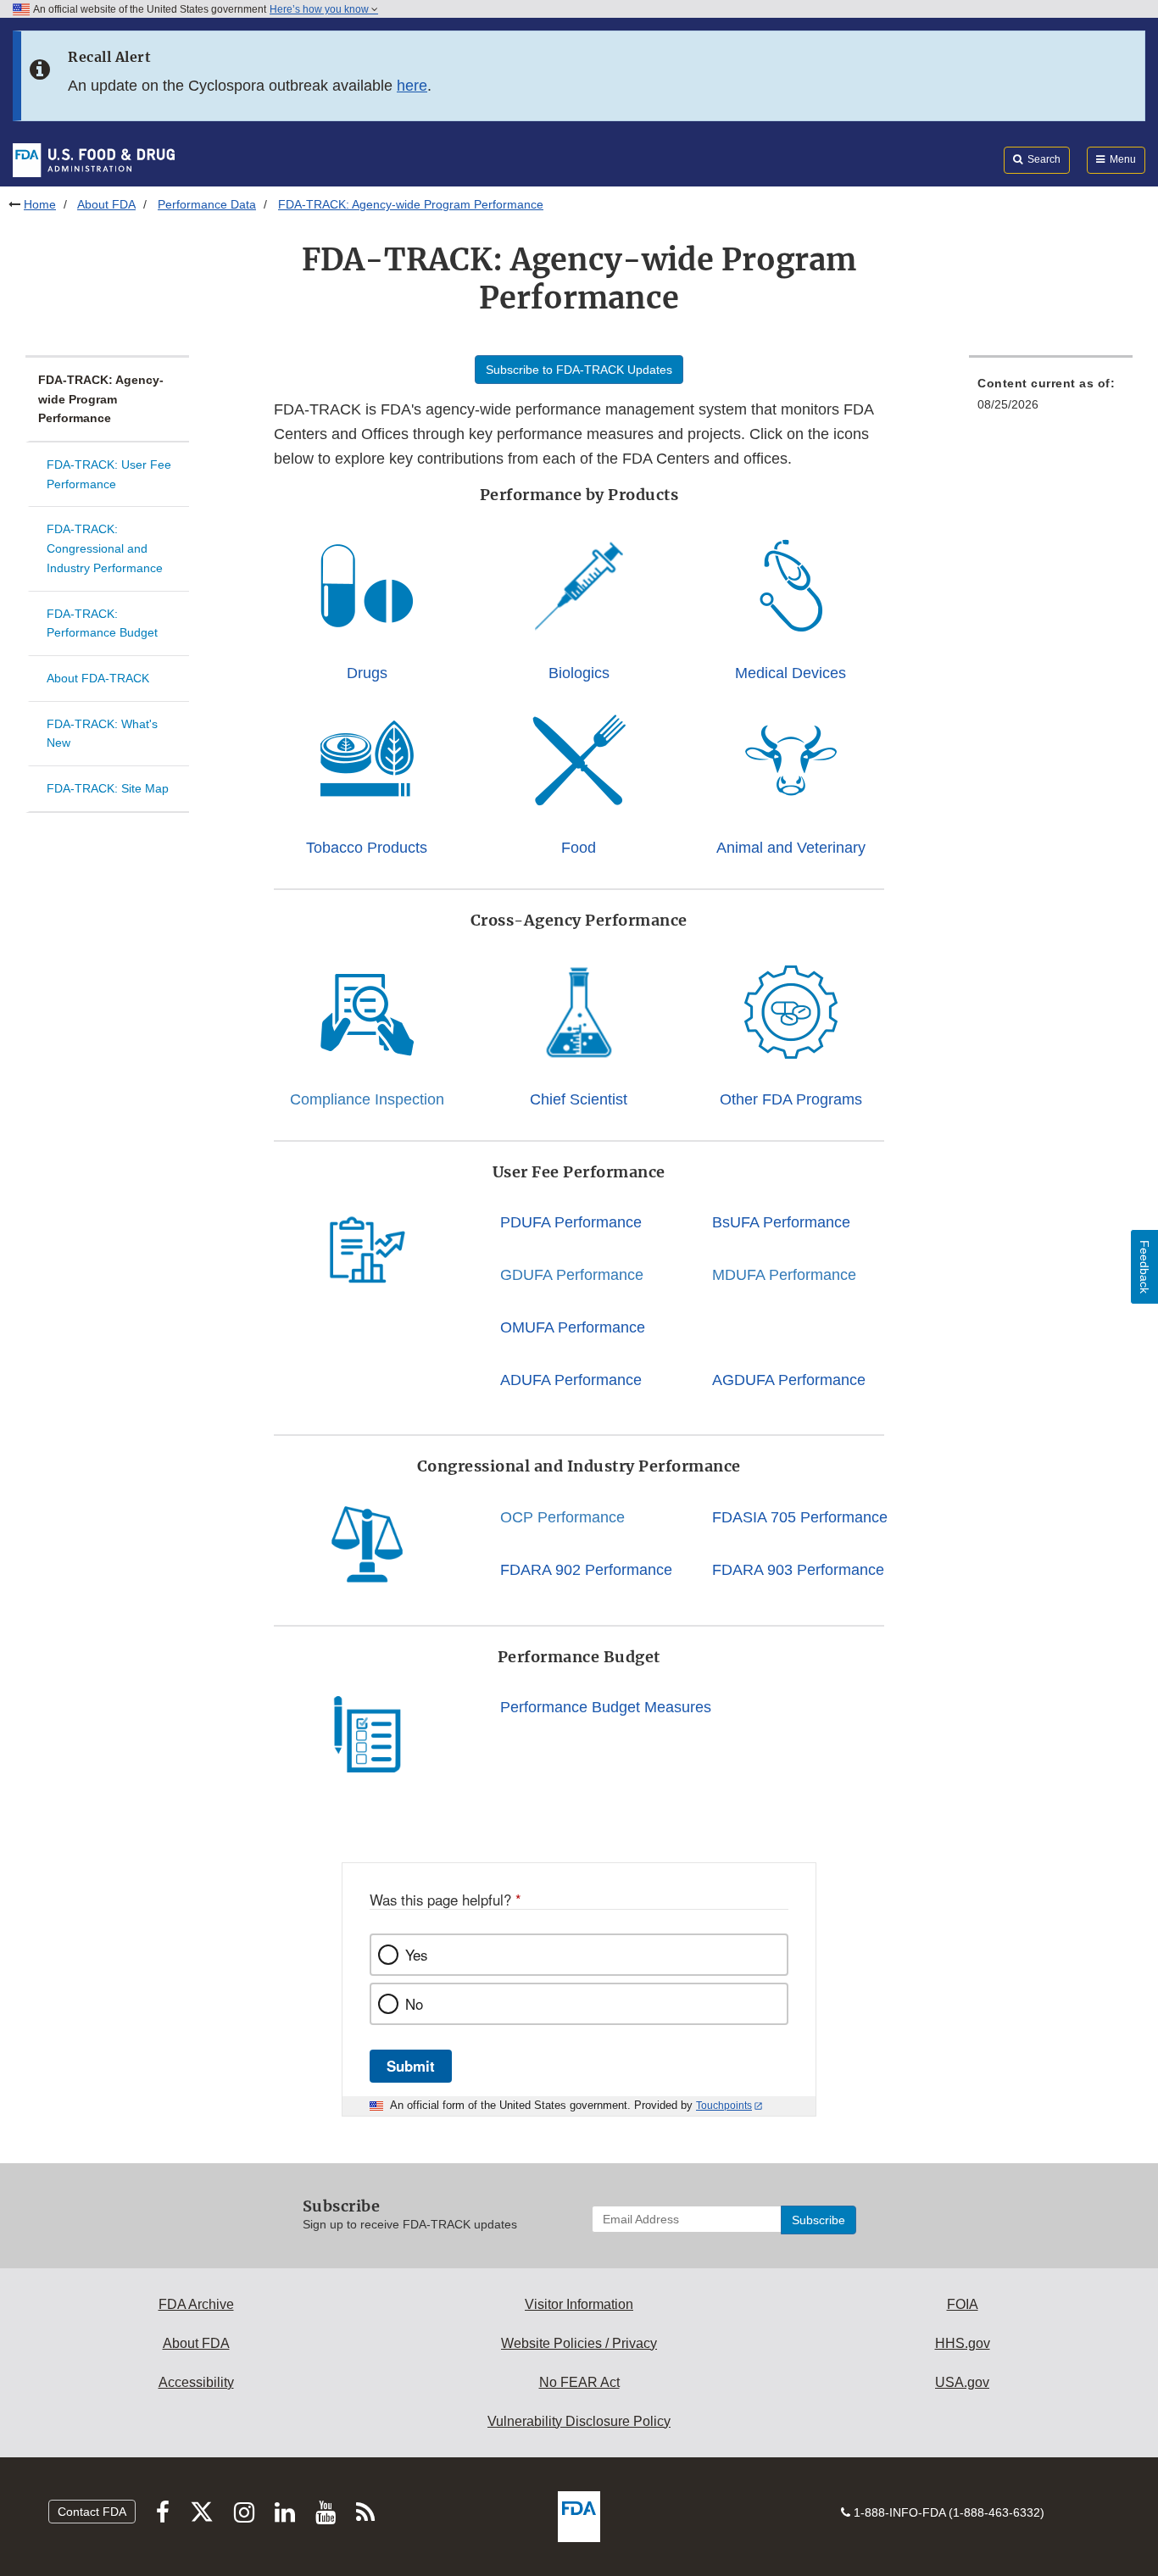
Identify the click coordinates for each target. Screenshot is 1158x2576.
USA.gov (962, 2382)
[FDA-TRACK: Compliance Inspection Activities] (367, 1012)
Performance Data (207, 204)
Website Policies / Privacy (579, 2343)
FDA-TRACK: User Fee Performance (109, 474)
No (414, 2004)
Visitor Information (579, 2304)
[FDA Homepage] (94, 159)
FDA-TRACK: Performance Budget (102, 623)
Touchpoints (724, 2106)
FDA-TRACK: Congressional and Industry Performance (105, 548)
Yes (416, 1955)
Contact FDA (92, 2512)
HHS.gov (963, 2343)
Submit (411, 2066)
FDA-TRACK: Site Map (108, 788)
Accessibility (196, 2382)
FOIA (963, 2304)
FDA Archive (196, 2304)
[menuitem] (1051, 399)
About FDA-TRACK (98, 678)
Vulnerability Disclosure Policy (579, 2421)
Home (40, 204)
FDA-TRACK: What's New (102, 734)
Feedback (1144, 1267)
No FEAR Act (579, 2382)
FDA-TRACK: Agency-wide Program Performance (101, 399)
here (412, 86)
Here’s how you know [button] (320, 9)
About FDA (106, 204)
